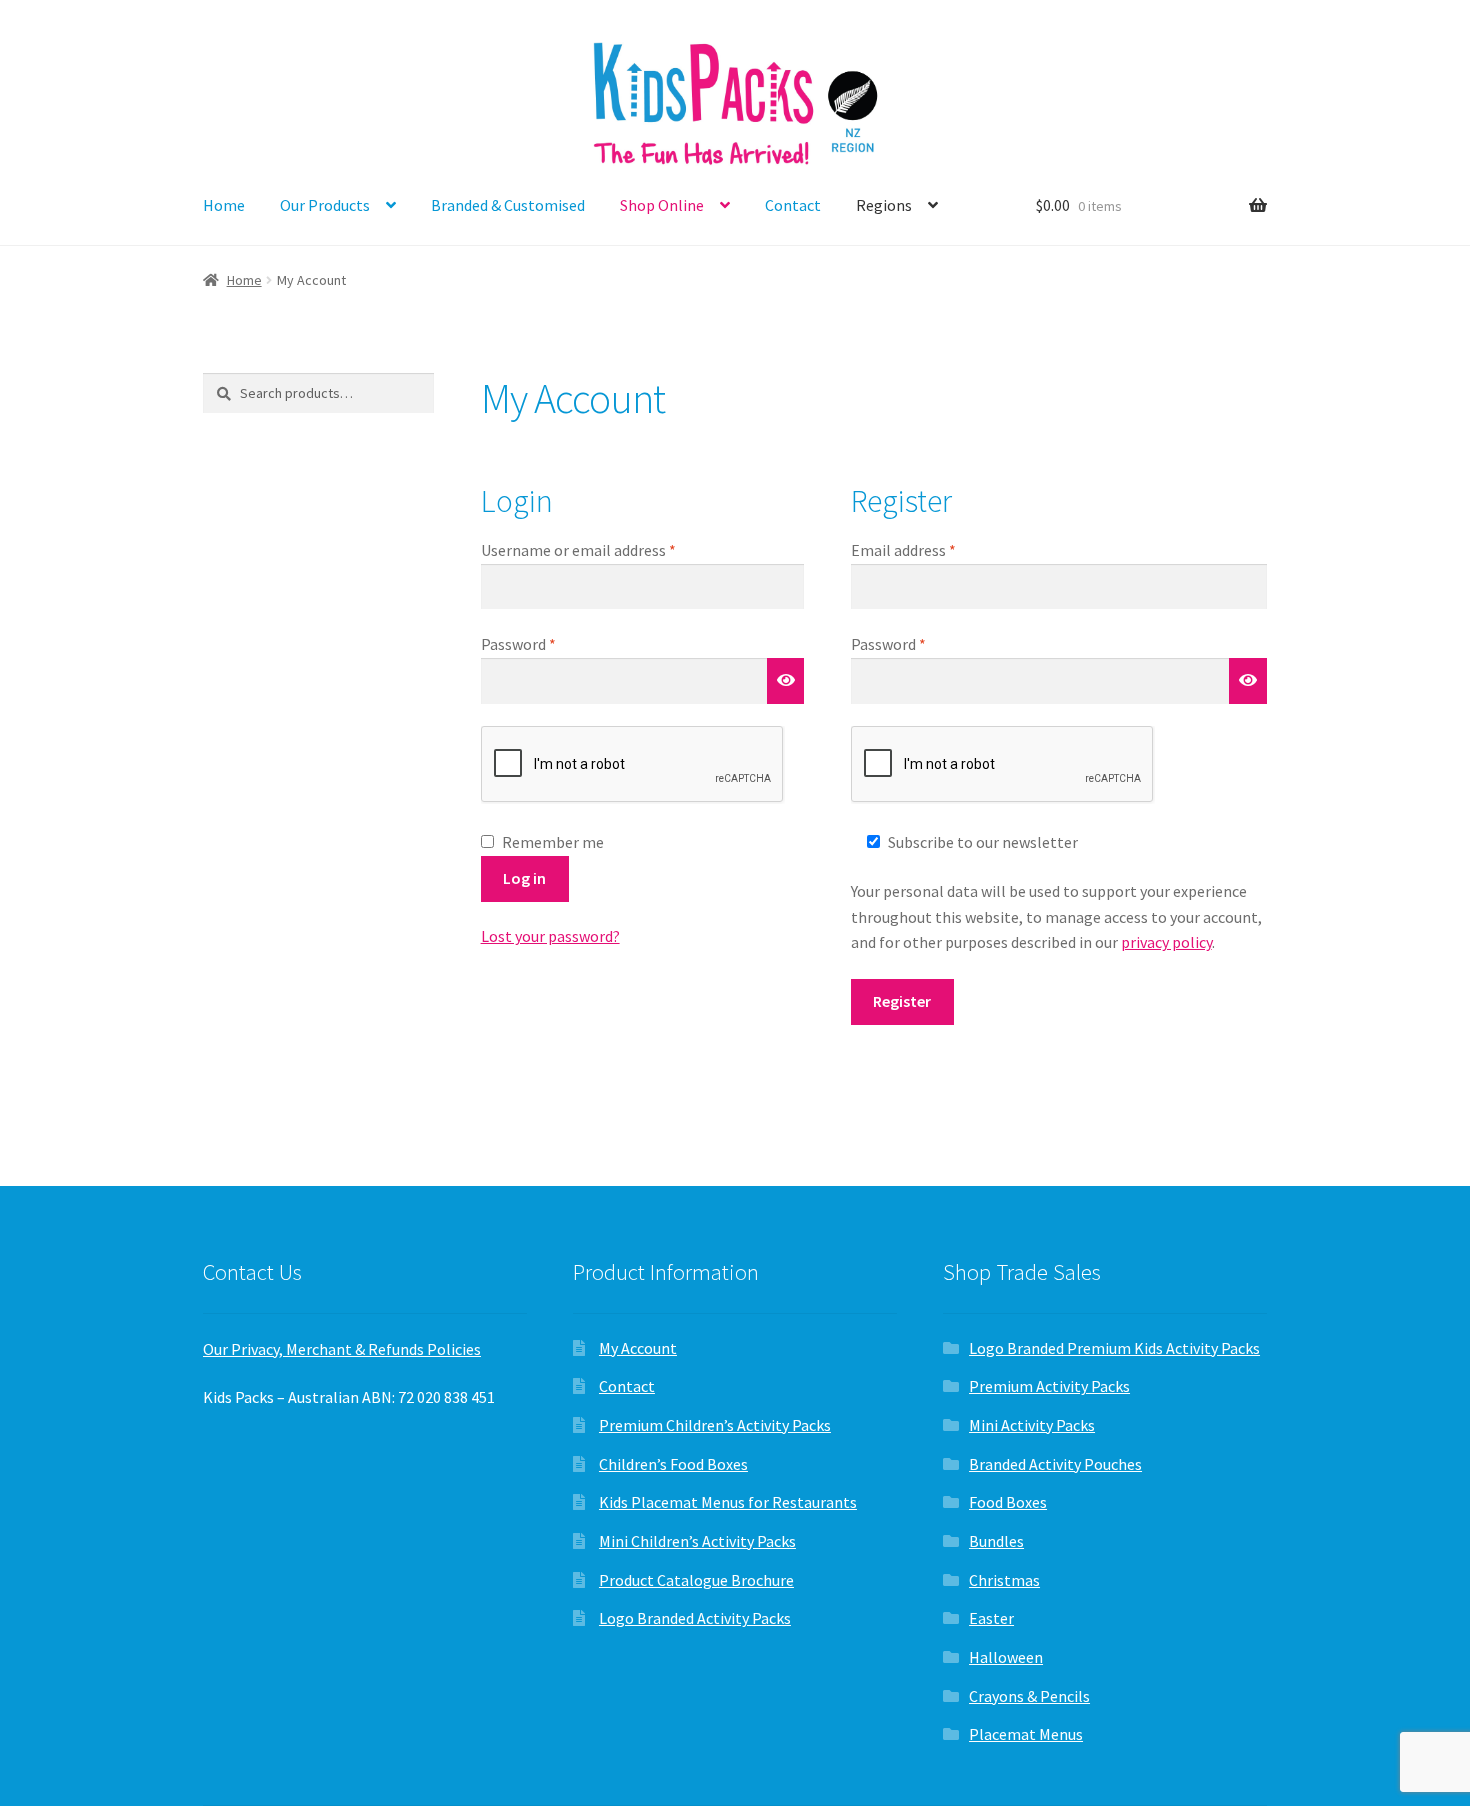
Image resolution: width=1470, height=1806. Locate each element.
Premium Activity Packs (1049, 1386)
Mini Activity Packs (1032, 1425)
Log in (524, 878)
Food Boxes (1008, 1502)
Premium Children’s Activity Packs (715, 1425)
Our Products (325, 205)
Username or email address (608, 549)
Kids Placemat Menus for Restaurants (728, 1502)
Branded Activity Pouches (1055, 1464)
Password (548, 643)
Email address (933, 549)
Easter (991, 1618)
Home (224, 205)
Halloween (1006, 1657)
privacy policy (1166, 942)
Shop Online (662, 205)
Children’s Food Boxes (673, 1464)
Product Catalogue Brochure (696, 1580)
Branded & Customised (508, 205)
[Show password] (786, 681)
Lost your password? (550, 936)
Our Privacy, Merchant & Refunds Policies (342, 1349)
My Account (638, 1348)
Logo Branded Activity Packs (695, 1618)
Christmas (1004, 1580)
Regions (884, 205)
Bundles (996, 1541)
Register (902, 1001)
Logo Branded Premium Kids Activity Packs (1114, 1348)
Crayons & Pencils (1029, 1696)
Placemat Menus (1026, 1734)
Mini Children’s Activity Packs (697, 1541)
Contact (793, 205)
